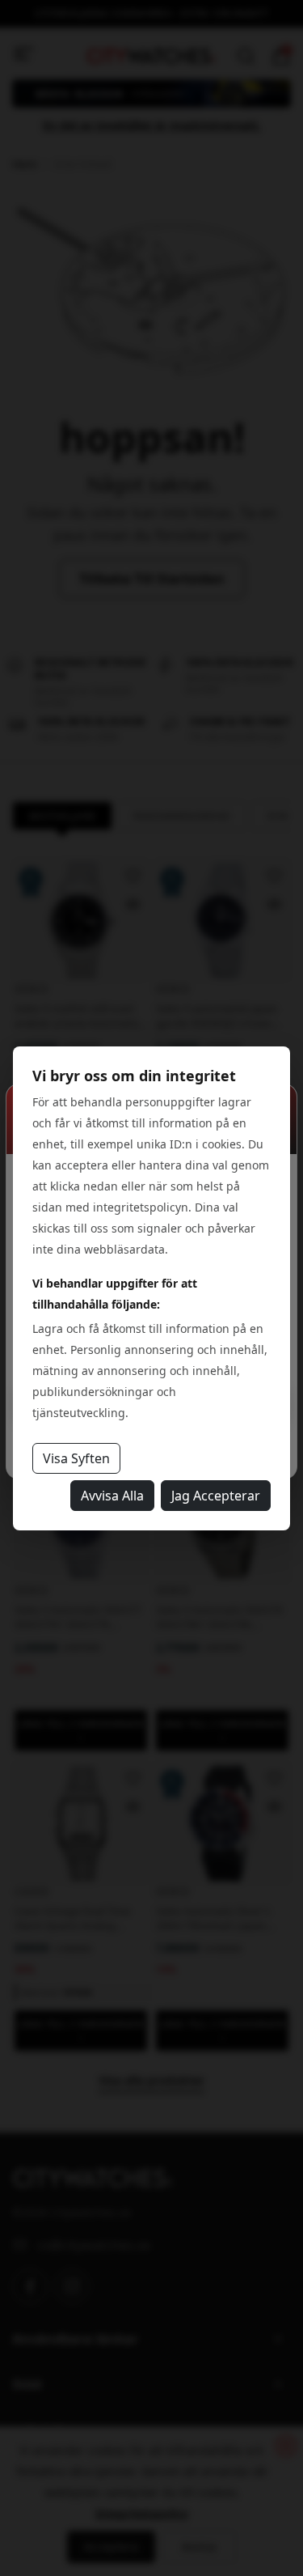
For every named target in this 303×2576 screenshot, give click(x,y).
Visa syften (76, 1458)
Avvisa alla (112, 1496)
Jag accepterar (216, 1496)
